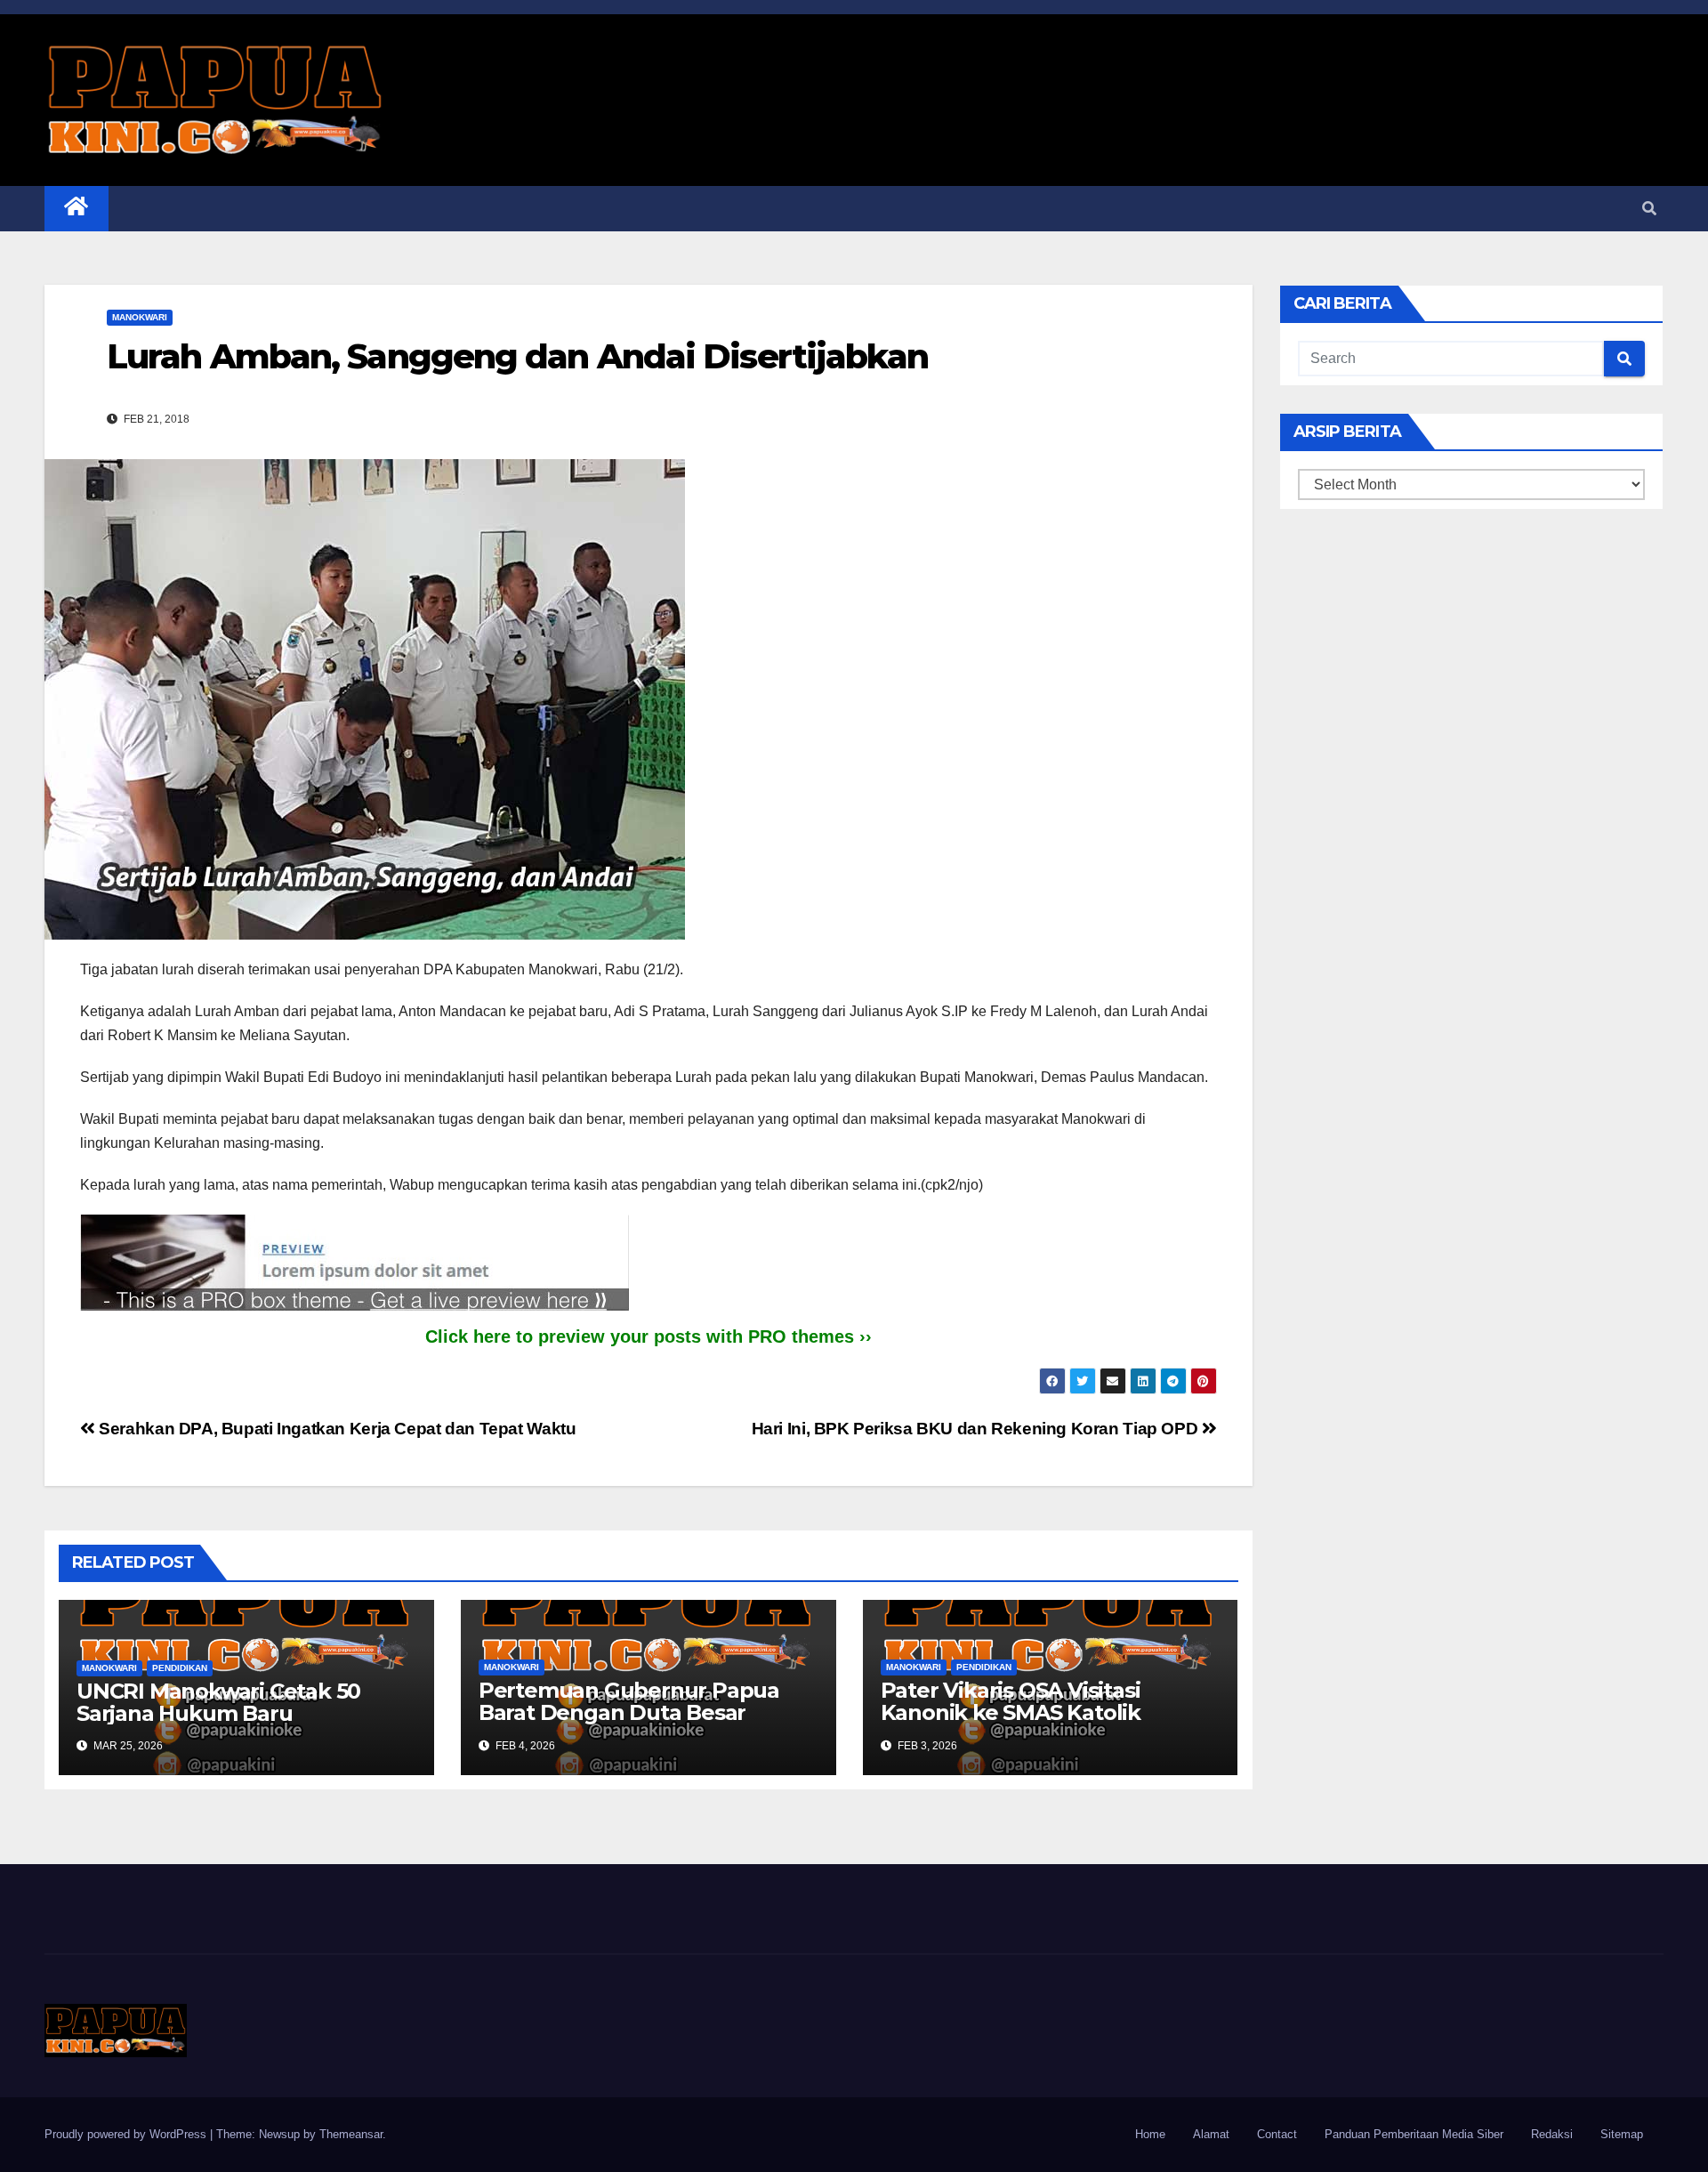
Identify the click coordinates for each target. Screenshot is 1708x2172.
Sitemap (1622, 2134)
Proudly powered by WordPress (127, 2134)
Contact (1277, 2134)
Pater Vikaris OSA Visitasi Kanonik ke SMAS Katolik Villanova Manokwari (1011, 1712)
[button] (1649, 209)
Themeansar (351, 2134)
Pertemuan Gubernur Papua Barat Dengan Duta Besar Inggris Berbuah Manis (629, 1712)
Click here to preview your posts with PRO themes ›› (649, 1336)
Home (1150, 2134)
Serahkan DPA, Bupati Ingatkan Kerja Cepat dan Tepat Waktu (335, 1429)
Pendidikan (180, 1668)
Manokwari (140, 317)
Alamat (1211, 2134)
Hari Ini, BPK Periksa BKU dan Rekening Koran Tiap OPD (977, 1429)
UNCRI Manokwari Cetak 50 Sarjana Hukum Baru (218, 1702)
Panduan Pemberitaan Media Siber (1414, 2134)
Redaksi (1552, 2134)
